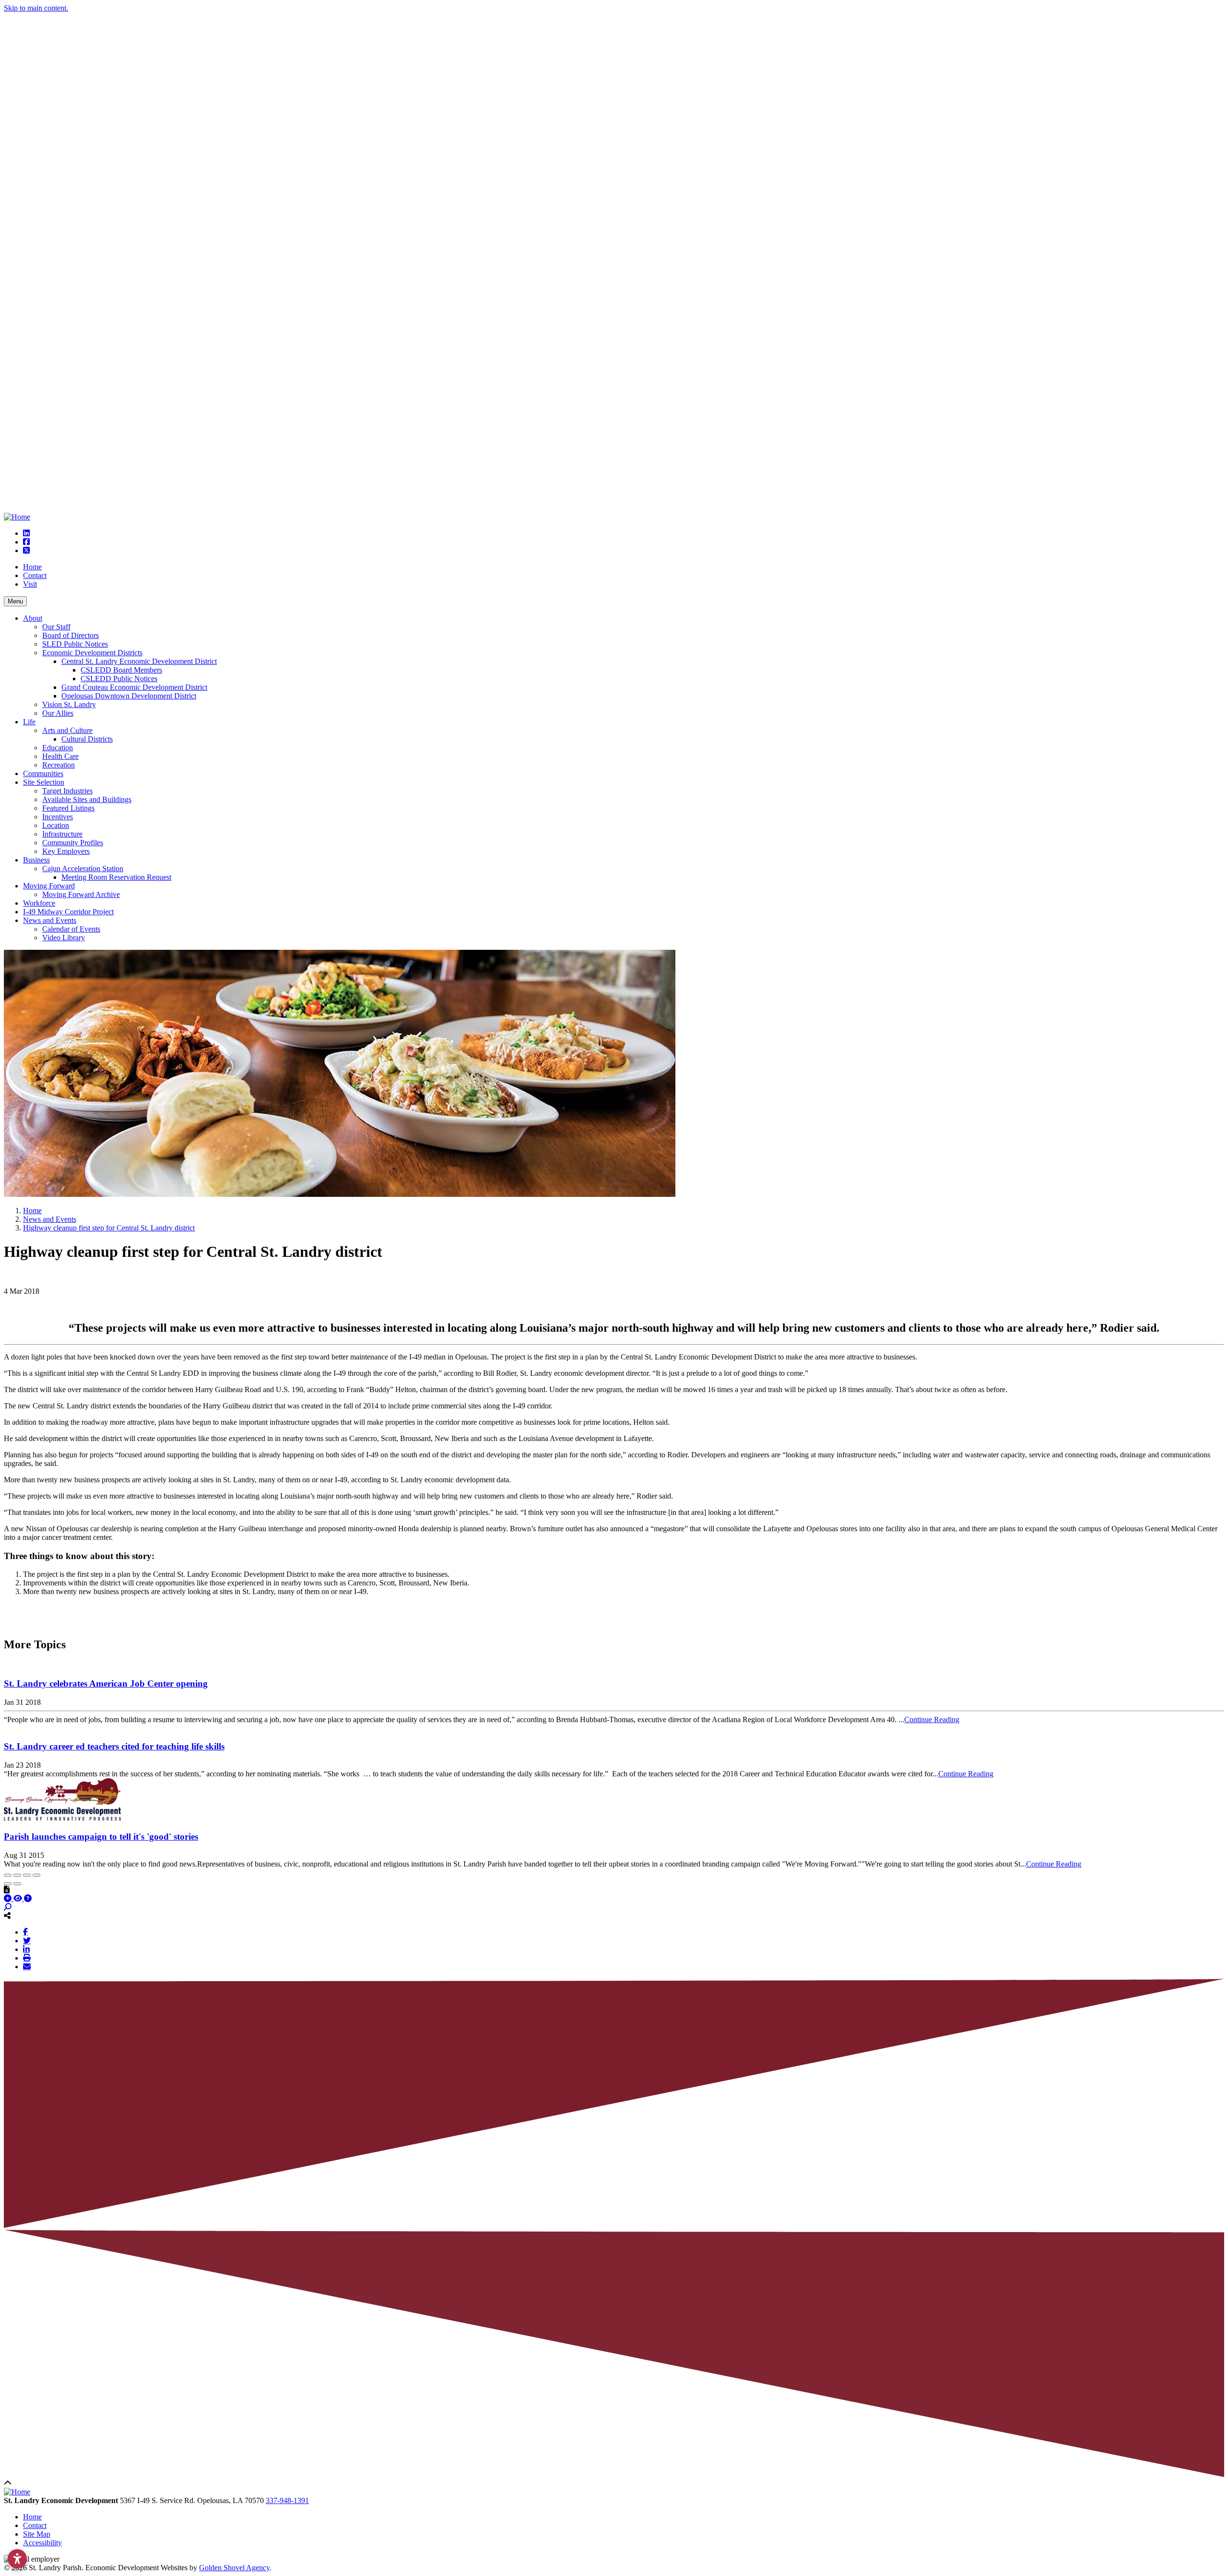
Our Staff (56, 627)
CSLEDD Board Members (121, 670)
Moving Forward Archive (81, 894)
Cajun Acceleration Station (83, 869)
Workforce (39, 903)
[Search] (8, 1907)
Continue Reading (932, 1719)
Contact (35, 575)
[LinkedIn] (26, 1949)
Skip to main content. (36, 8)
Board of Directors (71, 635)
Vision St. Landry (69, 704)
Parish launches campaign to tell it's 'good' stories (101, 1837)
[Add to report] (9, 1898)
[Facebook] (25, 1932)
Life (29, 722)
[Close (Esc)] (8, 1875)
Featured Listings (68, 808)
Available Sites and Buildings (87, 799)
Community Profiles (73, 843)
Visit (30, 584)
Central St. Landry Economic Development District (139, 661)
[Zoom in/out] (36, 1875)
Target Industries (67, 791)
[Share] (17, 1875)
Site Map (37, 2534)
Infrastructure (62, 834)
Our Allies (58, 713)
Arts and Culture (67, 730)
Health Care (60, 756)
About (33, 618)
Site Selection (44, 782)
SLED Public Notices (75, 644)
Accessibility (42, 2543)
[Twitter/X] (27, 1940)
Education (58, 748)
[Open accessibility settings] (17, 2559)
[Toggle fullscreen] (27, 1875)
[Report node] (7, 1890)
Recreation (59, 765)
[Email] (27, 1966)
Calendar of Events (71, 929)
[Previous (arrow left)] (8, 1884)
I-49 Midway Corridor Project (68, 912)
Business (36, 860)
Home (32, 567)
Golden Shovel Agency (234, 2568)
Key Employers (66, 851)
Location (56, 825)
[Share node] (7, 1915)
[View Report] (19, 1898)
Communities (43, 774)
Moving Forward (49, 886)
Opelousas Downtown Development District (129, 696)
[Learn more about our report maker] (28, 1898)
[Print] (27, 1958)
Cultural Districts (87, 739)
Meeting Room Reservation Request (116, 877)
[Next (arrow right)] (17, 1884)
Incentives (58, 817)
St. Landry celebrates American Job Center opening (106, 1684)
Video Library (64, 938)
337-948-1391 (287, 2500)
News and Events (50, 920)
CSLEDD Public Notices (119, 679)
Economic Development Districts (92, 653)
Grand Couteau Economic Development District (134, 687)
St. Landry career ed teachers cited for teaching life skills (114, 1746)
